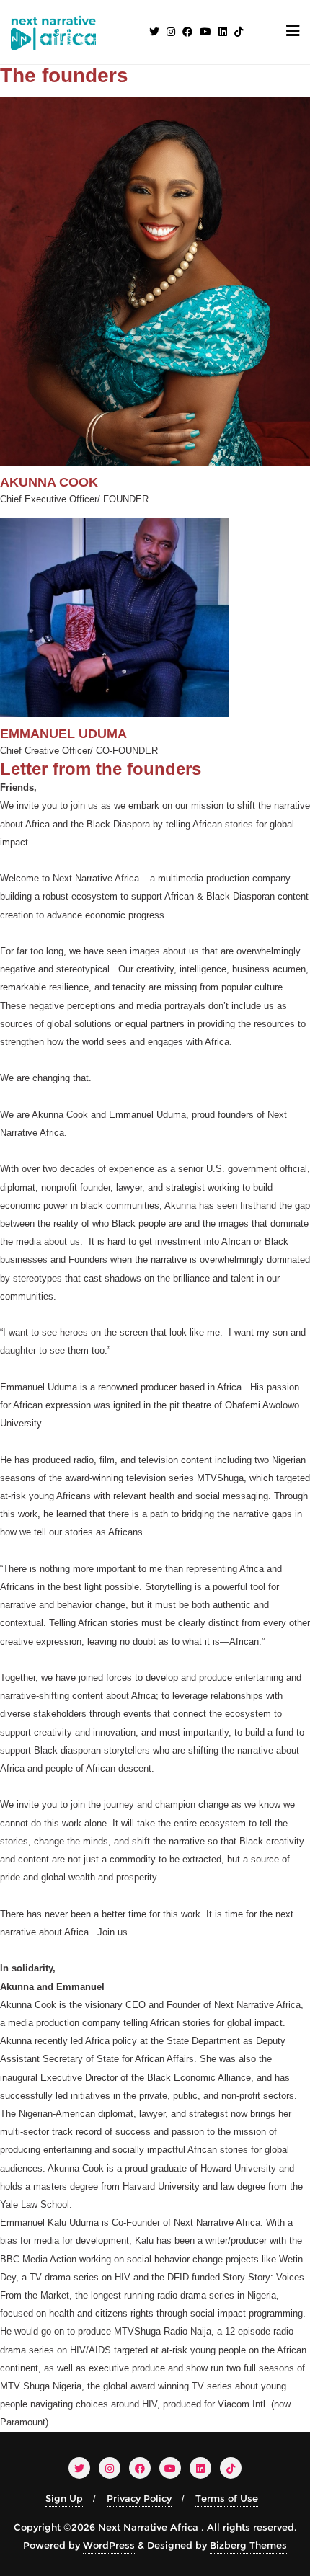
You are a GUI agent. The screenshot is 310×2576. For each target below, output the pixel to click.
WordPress (109, 2545)
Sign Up (64, 2498)
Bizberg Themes (248, 2545)
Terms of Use (227, 2498)
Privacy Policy (139, 2498)
